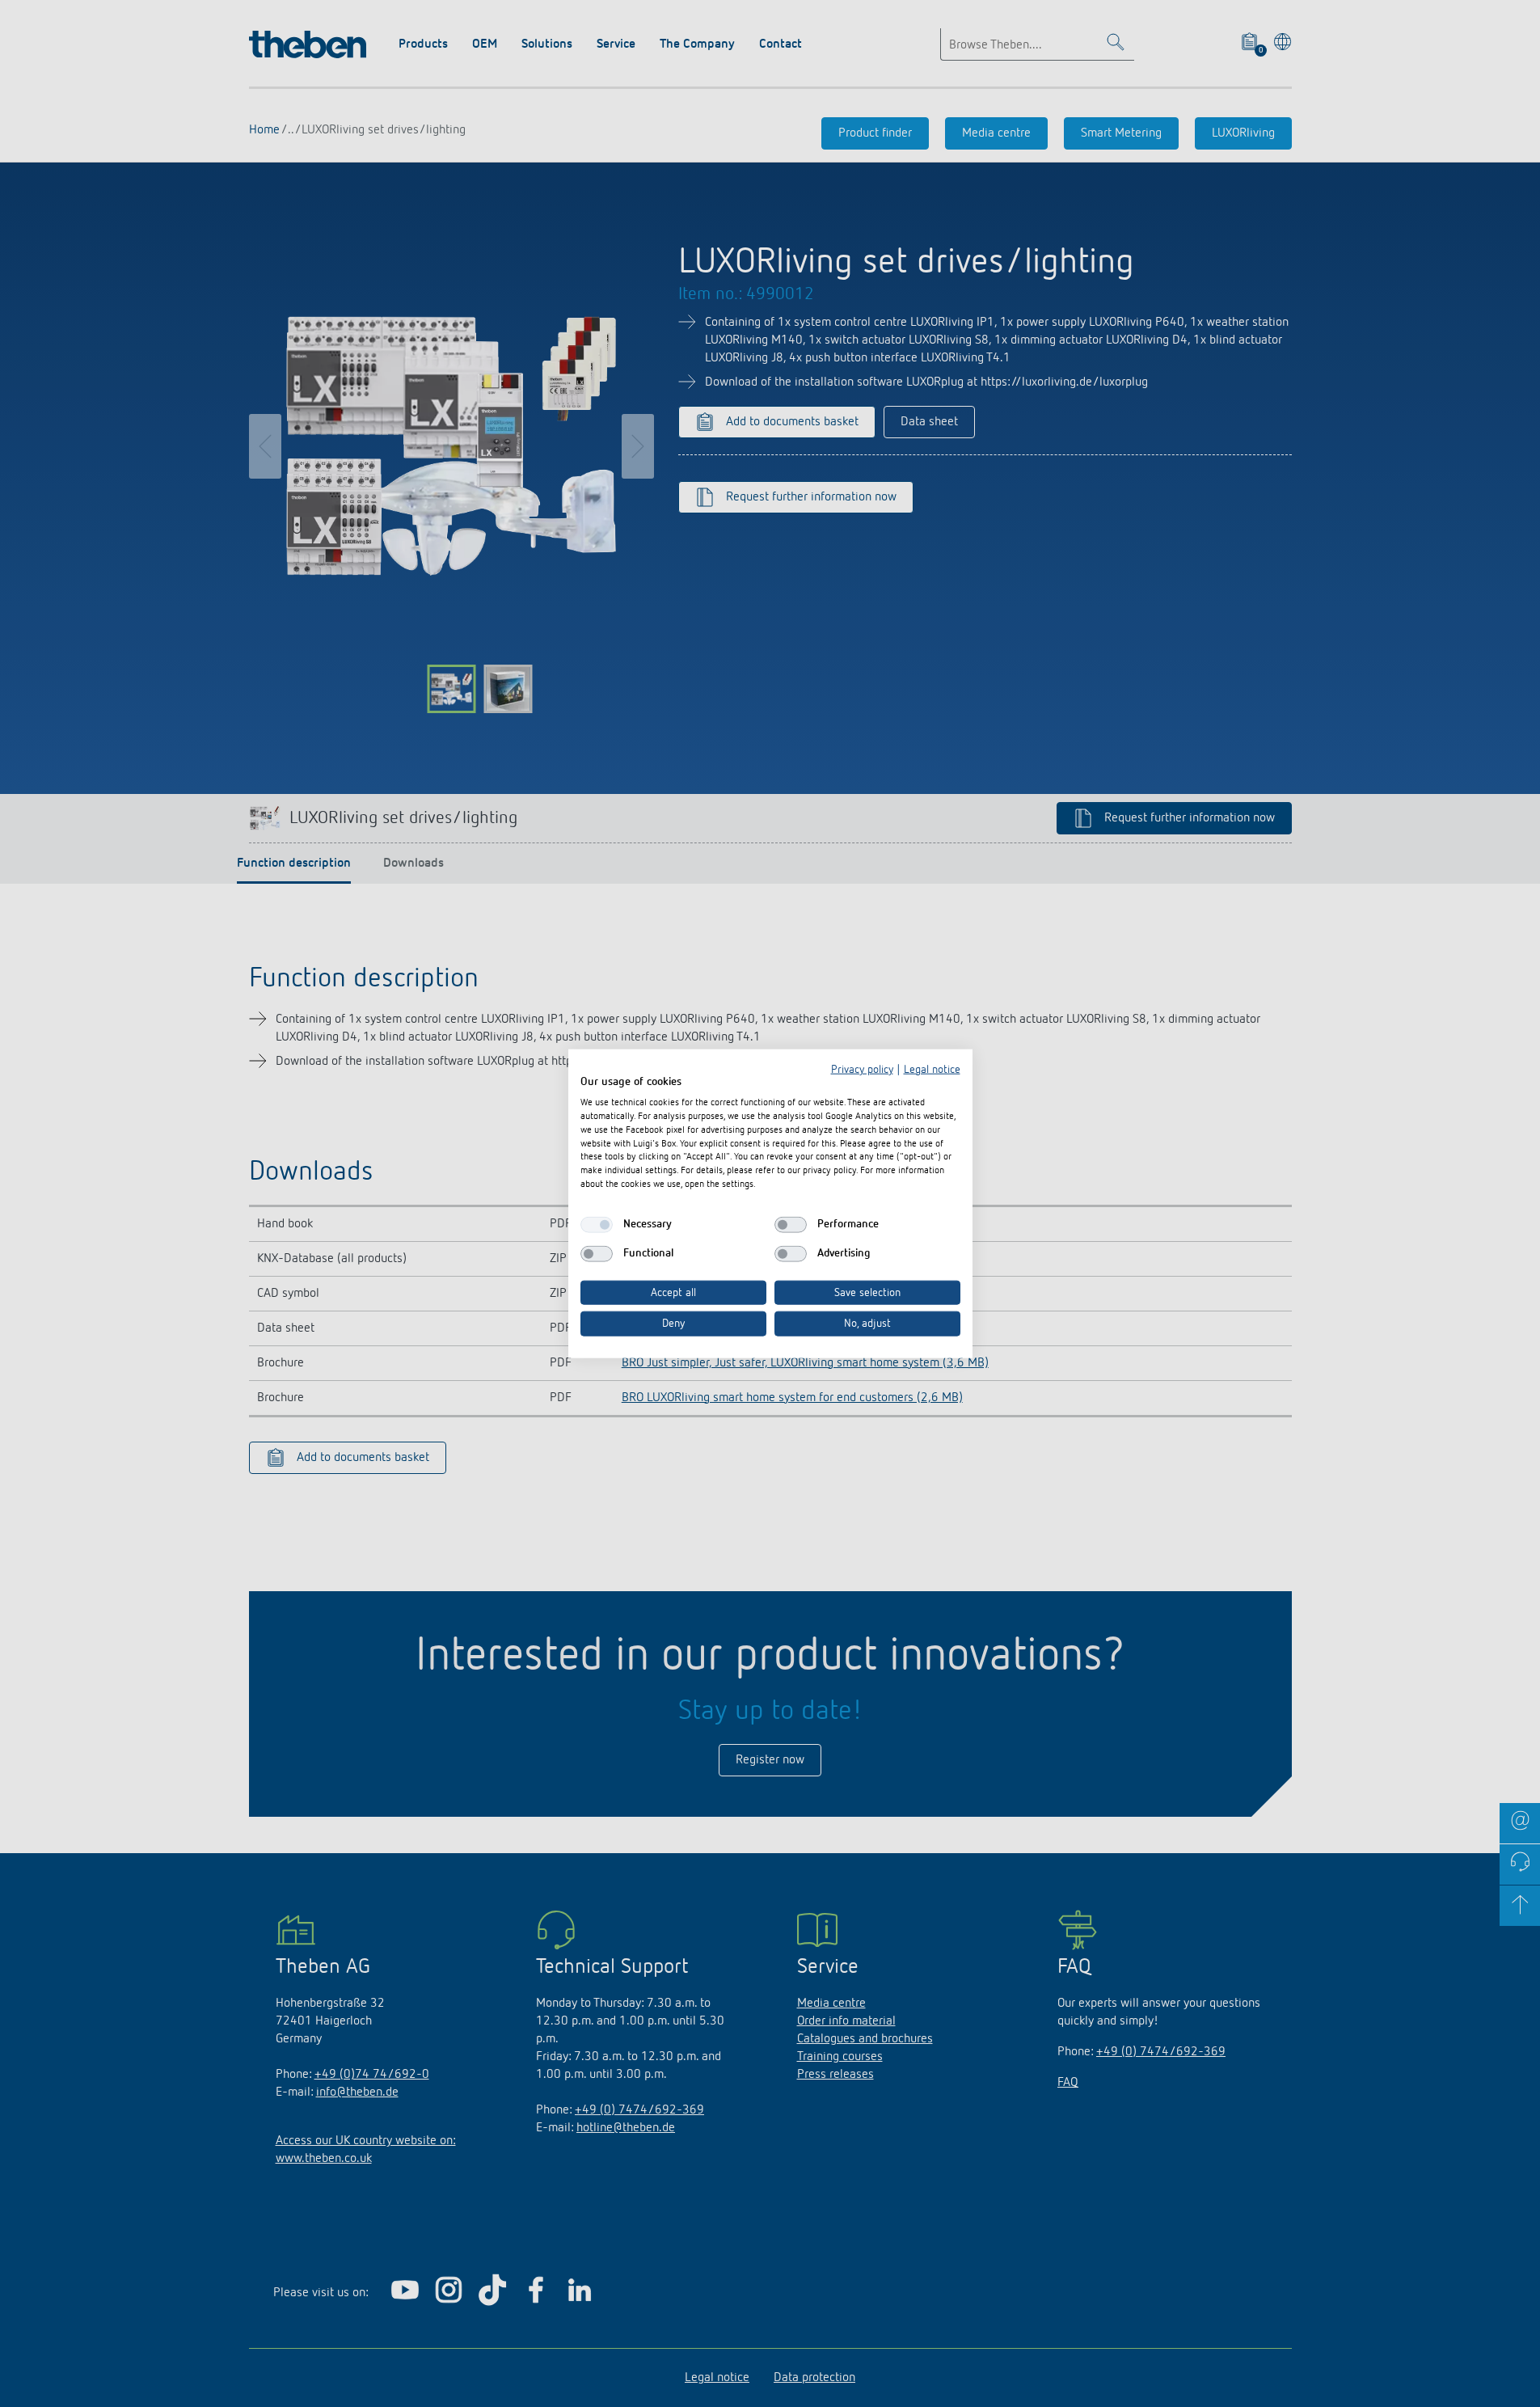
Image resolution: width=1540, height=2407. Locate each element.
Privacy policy (862, 1069)
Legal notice (932, 1069)
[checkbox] (597, 1224)
